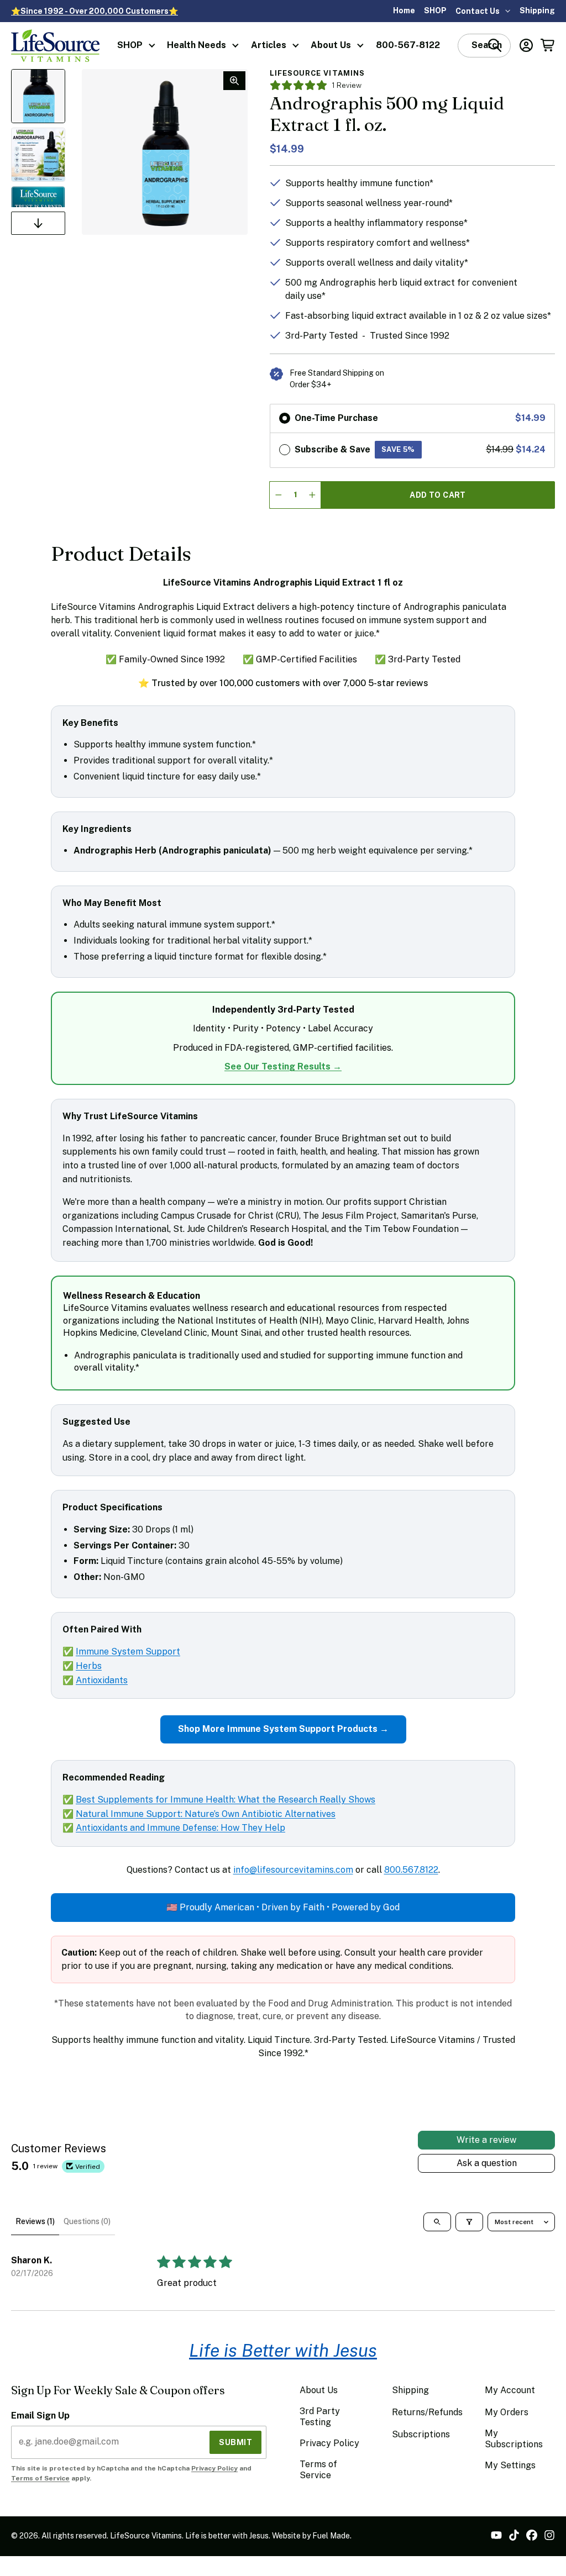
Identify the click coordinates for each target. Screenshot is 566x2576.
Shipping (537, 10)
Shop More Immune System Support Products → (283, 1729)
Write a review (486, 2140)
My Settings (510, 2465)
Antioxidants (102, 1680)
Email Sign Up (40, 2416)
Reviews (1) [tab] (35, 2221)
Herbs (89, 1666)
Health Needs (196, 45)
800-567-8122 (408, 45)
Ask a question (487, 2163)
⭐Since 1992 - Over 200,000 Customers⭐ (95, 11)
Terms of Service (40, 2478)
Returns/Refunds (427, 2412)
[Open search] (437, 2222)
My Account (510, 2390)
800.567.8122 (411, 1870)
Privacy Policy (214, 2468)
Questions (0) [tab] (87, 2221)
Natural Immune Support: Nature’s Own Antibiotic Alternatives (206, 1814)
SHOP (435, 10)
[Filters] (469, 2222)
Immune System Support (128, 1652)
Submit (235, 2442)
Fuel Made (331, 2536)
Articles (269, 45)
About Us (331, 45)
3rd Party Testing (320, 2417)
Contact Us (478, 11)
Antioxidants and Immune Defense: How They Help (180, 1828)
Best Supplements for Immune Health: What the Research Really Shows (226, 1800)
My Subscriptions (514, 2439)
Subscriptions (421, 2434)
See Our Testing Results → (283, 1066)
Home (404, 10)
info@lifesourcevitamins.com (293, 1870)
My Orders (507, 2412)
